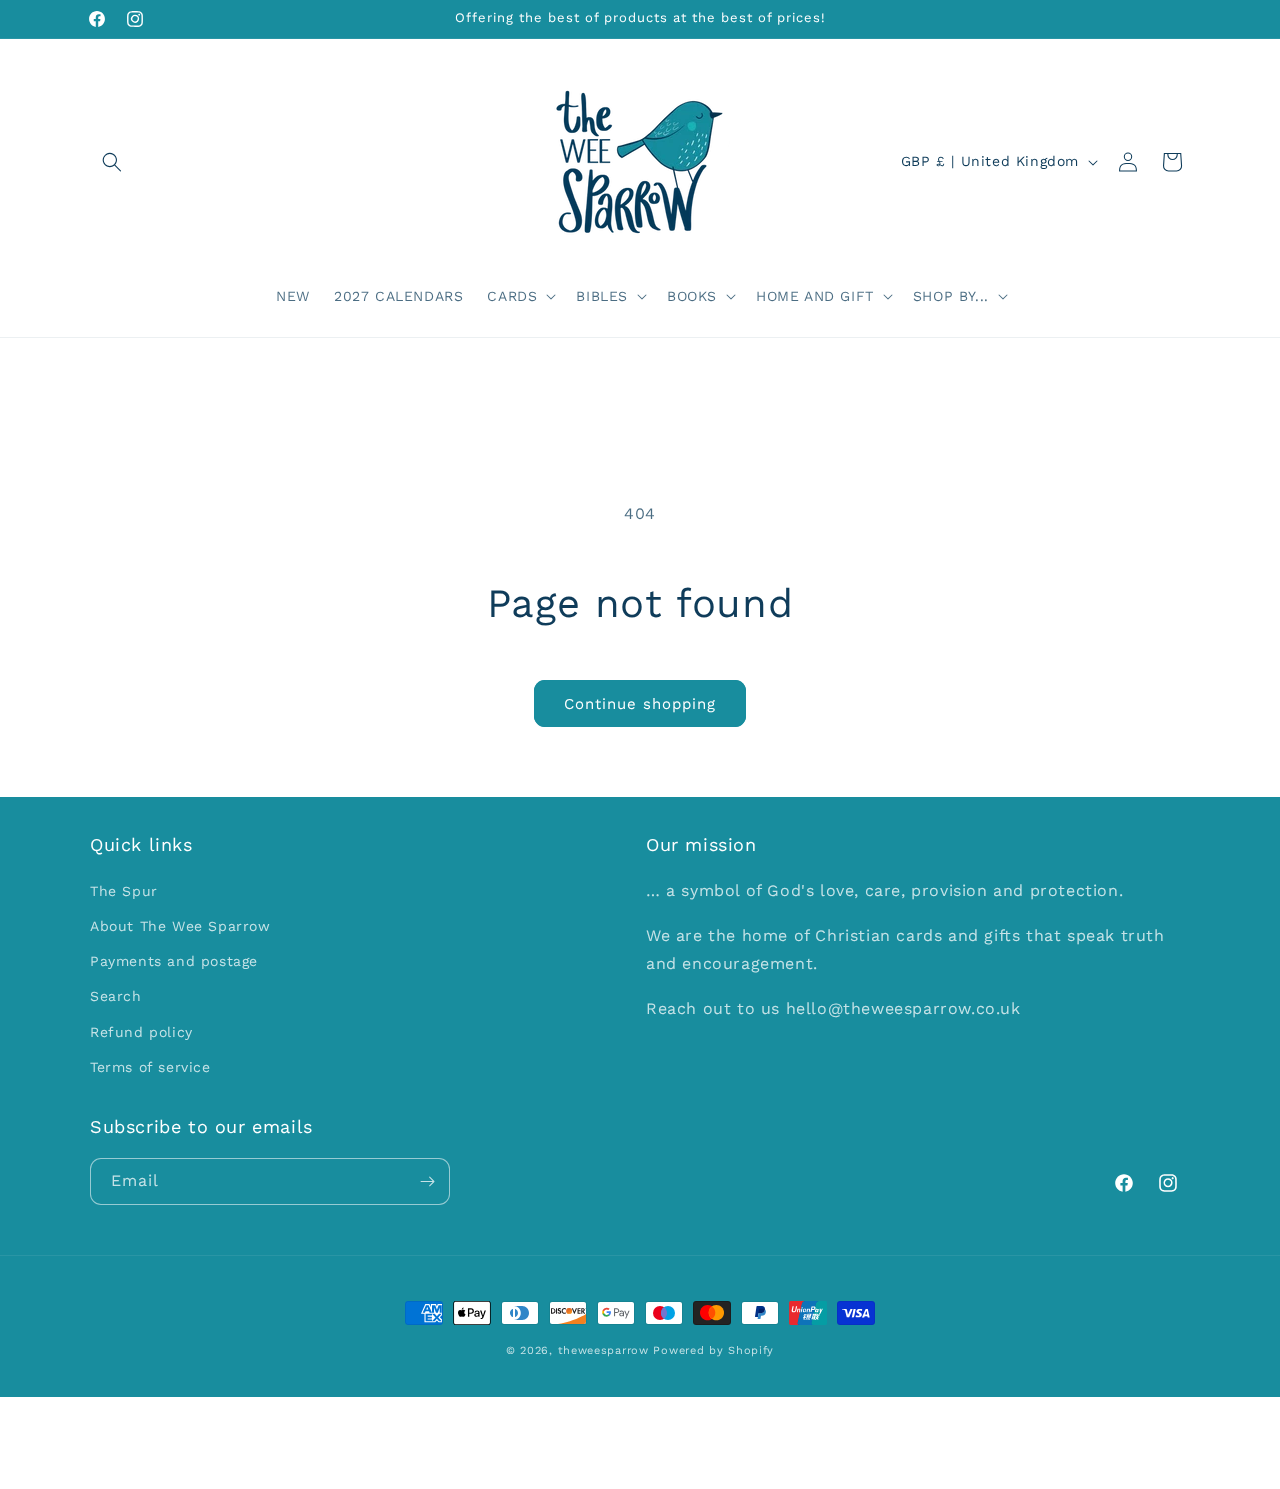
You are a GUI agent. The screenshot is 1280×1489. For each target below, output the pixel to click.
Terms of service (150, 1067)
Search (116, 996)
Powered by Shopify (713, 1350)
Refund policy (141, 1032)
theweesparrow (603, 1350)
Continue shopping (640, 704)
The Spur (124, 891)
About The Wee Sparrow (180, 926)
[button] (112, 162)
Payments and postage (174, 961)
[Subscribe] (427, 1181)
